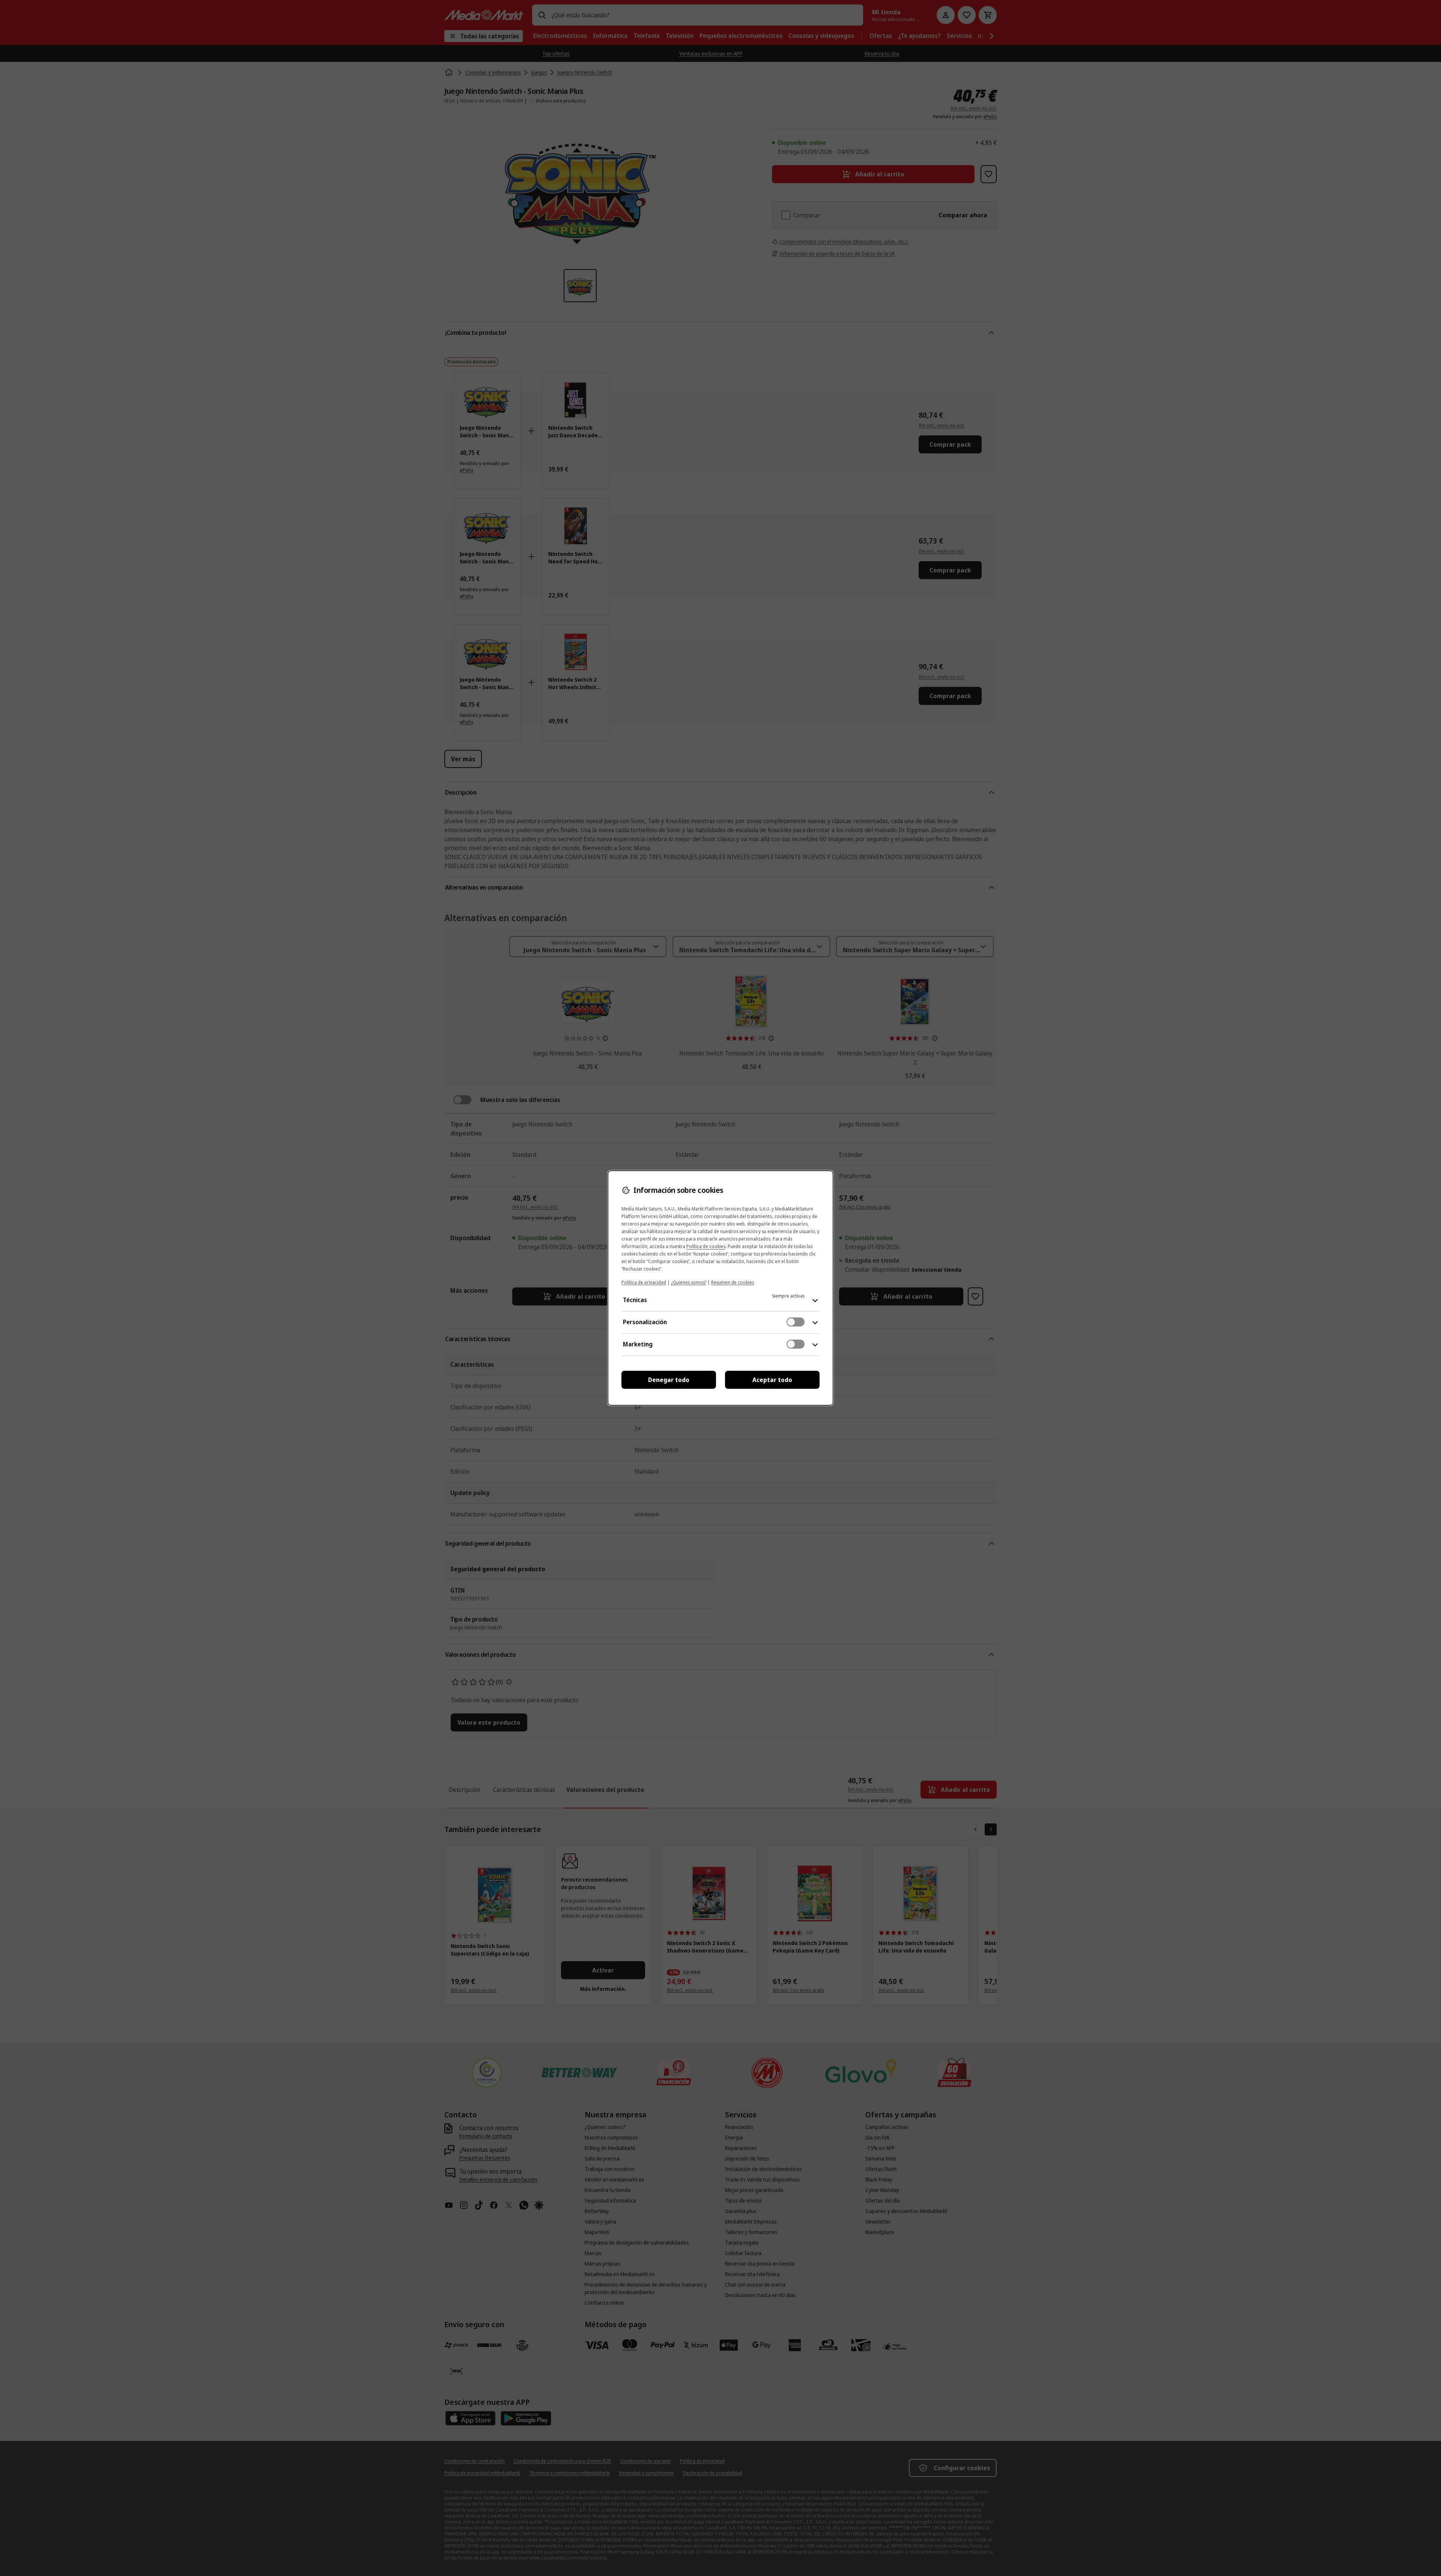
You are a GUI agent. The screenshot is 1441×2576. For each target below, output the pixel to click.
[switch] (796, 1322)
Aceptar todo (772, 1380)
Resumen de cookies (733, 1282)
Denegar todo (669, 1380)
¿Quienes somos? (689, 1282)
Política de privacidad (644, 1282)
